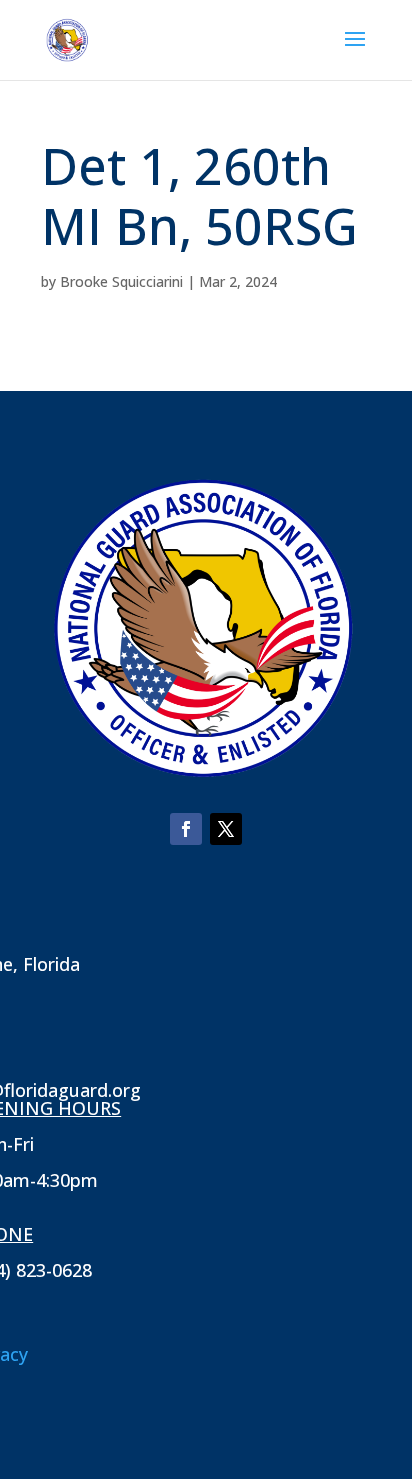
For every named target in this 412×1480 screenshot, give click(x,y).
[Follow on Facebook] (186, 829)
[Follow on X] (226, 829)
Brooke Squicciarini (121, 281)
